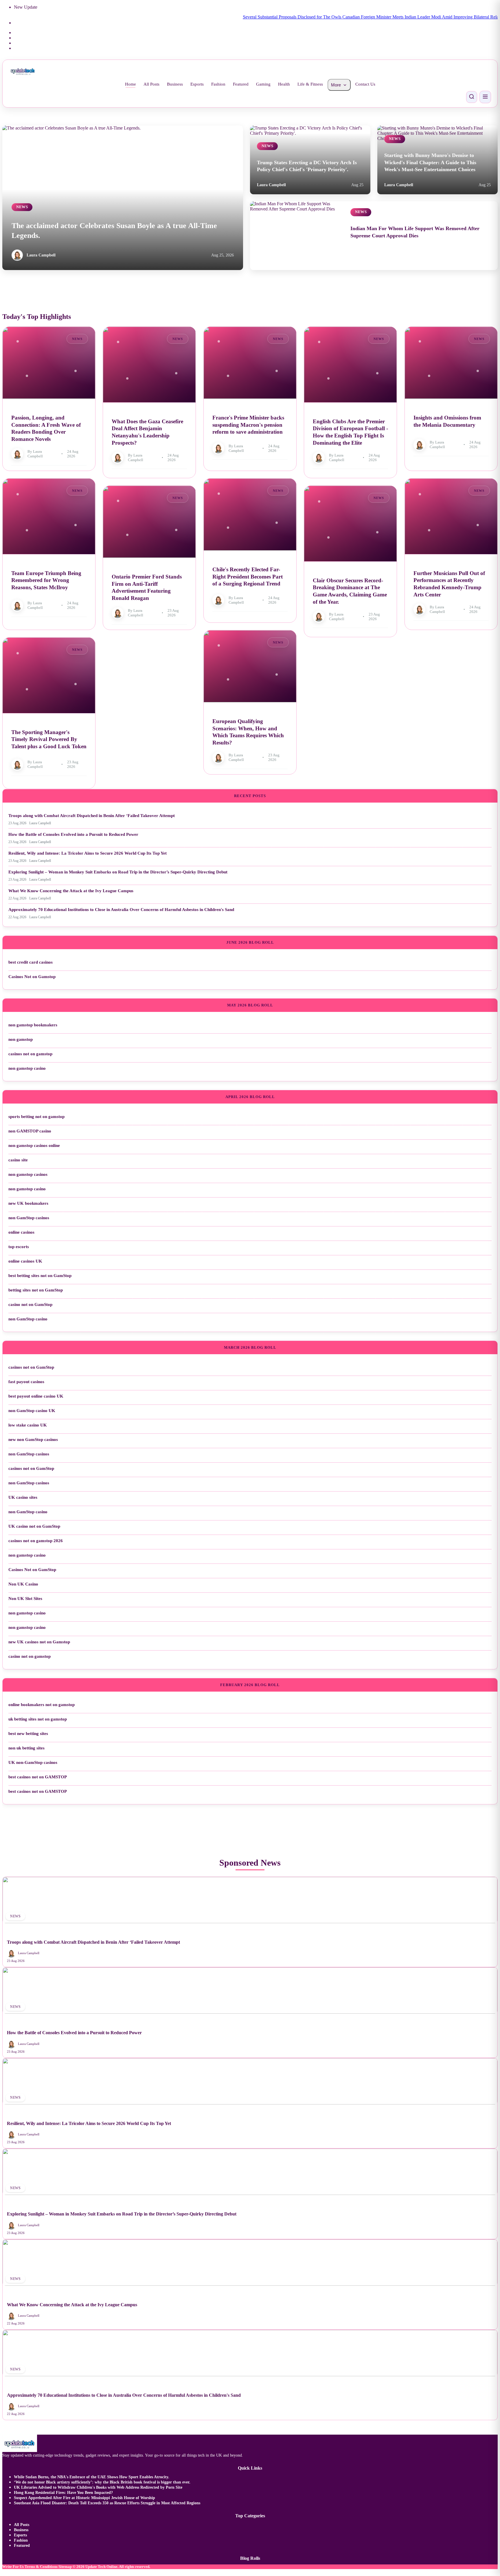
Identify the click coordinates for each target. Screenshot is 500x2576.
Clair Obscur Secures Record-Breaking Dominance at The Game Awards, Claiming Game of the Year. (350, 591)
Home (130, 84)
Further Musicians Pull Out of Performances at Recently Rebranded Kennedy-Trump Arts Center (449, 584)
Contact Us (365, 84)
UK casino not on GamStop (34, 1526)
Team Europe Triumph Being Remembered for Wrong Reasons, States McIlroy (46, 580)
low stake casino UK (28, 1425)
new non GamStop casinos (33, 1439)
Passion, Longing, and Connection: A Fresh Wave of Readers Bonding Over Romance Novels (46, 428)
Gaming (263, 84)
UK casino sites (23, 1497)
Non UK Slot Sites (25, 1599)
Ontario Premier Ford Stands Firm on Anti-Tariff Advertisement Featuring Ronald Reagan (147, 587)
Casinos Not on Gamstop (32, 977)
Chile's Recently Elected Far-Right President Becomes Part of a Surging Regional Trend (248, 576)
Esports (197, 84)
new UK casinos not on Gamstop (39, 1642)
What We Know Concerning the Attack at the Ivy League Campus (71, 891)
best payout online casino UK (36, 1396)
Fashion (218, 84)
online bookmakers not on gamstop (42, 1705)
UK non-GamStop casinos (33, 1762)
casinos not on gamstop (30, 1054)
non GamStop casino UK (32, 1411)
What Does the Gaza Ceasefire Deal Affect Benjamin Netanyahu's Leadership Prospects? (147, 432)
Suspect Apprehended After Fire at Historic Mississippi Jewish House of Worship (84, 2498)
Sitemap (65, 2567)
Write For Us (13, 2567)
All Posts (151, 84)
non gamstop (21, 1039)
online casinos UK (25, 1261)
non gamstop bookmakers (33, 1025)
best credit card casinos (31, 962)
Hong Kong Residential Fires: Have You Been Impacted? (63, 2493)
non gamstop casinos (28, 1174)
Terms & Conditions (41, 2567)
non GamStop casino (28, 1319)
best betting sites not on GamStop (40, 1276)
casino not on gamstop (30, 1656)
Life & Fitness (310, 84)
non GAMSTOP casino (30, 1131)
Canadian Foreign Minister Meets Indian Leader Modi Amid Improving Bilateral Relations (372, 17)
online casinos (21, 1232)
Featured (241, 84)
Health (284, 84)
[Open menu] (485, 97)
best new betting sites (28, 1734)
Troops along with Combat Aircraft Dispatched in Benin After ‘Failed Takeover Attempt (92, 816)
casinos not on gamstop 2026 (36, 1541)
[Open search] (472, 97)
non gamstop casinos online (34, 1145)
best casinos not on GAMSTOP (38, 1777)
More (336, 85)
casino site (18, 1160)
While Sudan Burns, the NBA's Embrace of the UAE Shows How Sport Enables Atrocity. (92, 2477)
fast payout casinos (26, 1382)
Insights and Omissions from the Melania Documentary (447, 421)
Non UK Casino (23, 1584)
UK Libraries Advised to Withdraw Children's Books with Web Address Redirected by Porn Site (98, 2487)
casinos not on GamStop (31, 1367)
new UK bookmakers (28, 1203)
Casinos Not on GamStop (32, 1570)
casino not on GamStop (30, 1304)
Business (175, 84)
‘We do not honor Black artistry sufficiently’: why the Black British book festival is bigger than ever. (102, 2482)
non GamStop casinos (29, 1218)
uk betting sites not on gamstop (38, 1719)
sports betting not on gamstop (36, 1117)
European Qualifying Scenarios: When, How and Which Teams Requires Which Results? (248, 732)
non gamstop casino (27, 1068)
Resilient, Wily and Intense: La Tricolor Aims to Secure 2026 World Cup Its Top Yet (88, 853)
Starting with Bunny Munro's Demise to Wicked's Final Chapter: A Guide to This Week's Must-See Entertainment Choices (430, 162)
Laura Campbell (41, 255)
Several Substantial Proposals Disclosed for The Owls (239, 17)
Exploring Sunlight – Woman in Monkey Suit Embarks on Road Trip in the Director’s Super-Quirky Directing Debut (118, 872)
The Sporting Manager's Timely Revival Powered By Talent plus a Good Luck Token (49, 739)
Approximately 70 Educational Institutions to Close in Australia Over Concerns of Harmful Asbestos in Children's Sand (121, 910)
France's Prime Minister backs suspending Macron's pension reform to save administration (248, 425)
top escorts (19, 1247)
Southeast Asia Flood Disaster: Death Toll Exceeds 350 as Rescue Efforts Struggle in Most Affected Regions (107, 2503)
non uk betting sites (26, 1748)
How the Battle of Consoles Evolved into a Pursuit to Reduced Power (73, 834)
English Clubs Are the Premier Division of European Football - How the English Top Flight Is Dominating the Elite (350, 432)
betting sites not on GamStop (36, 1290)
